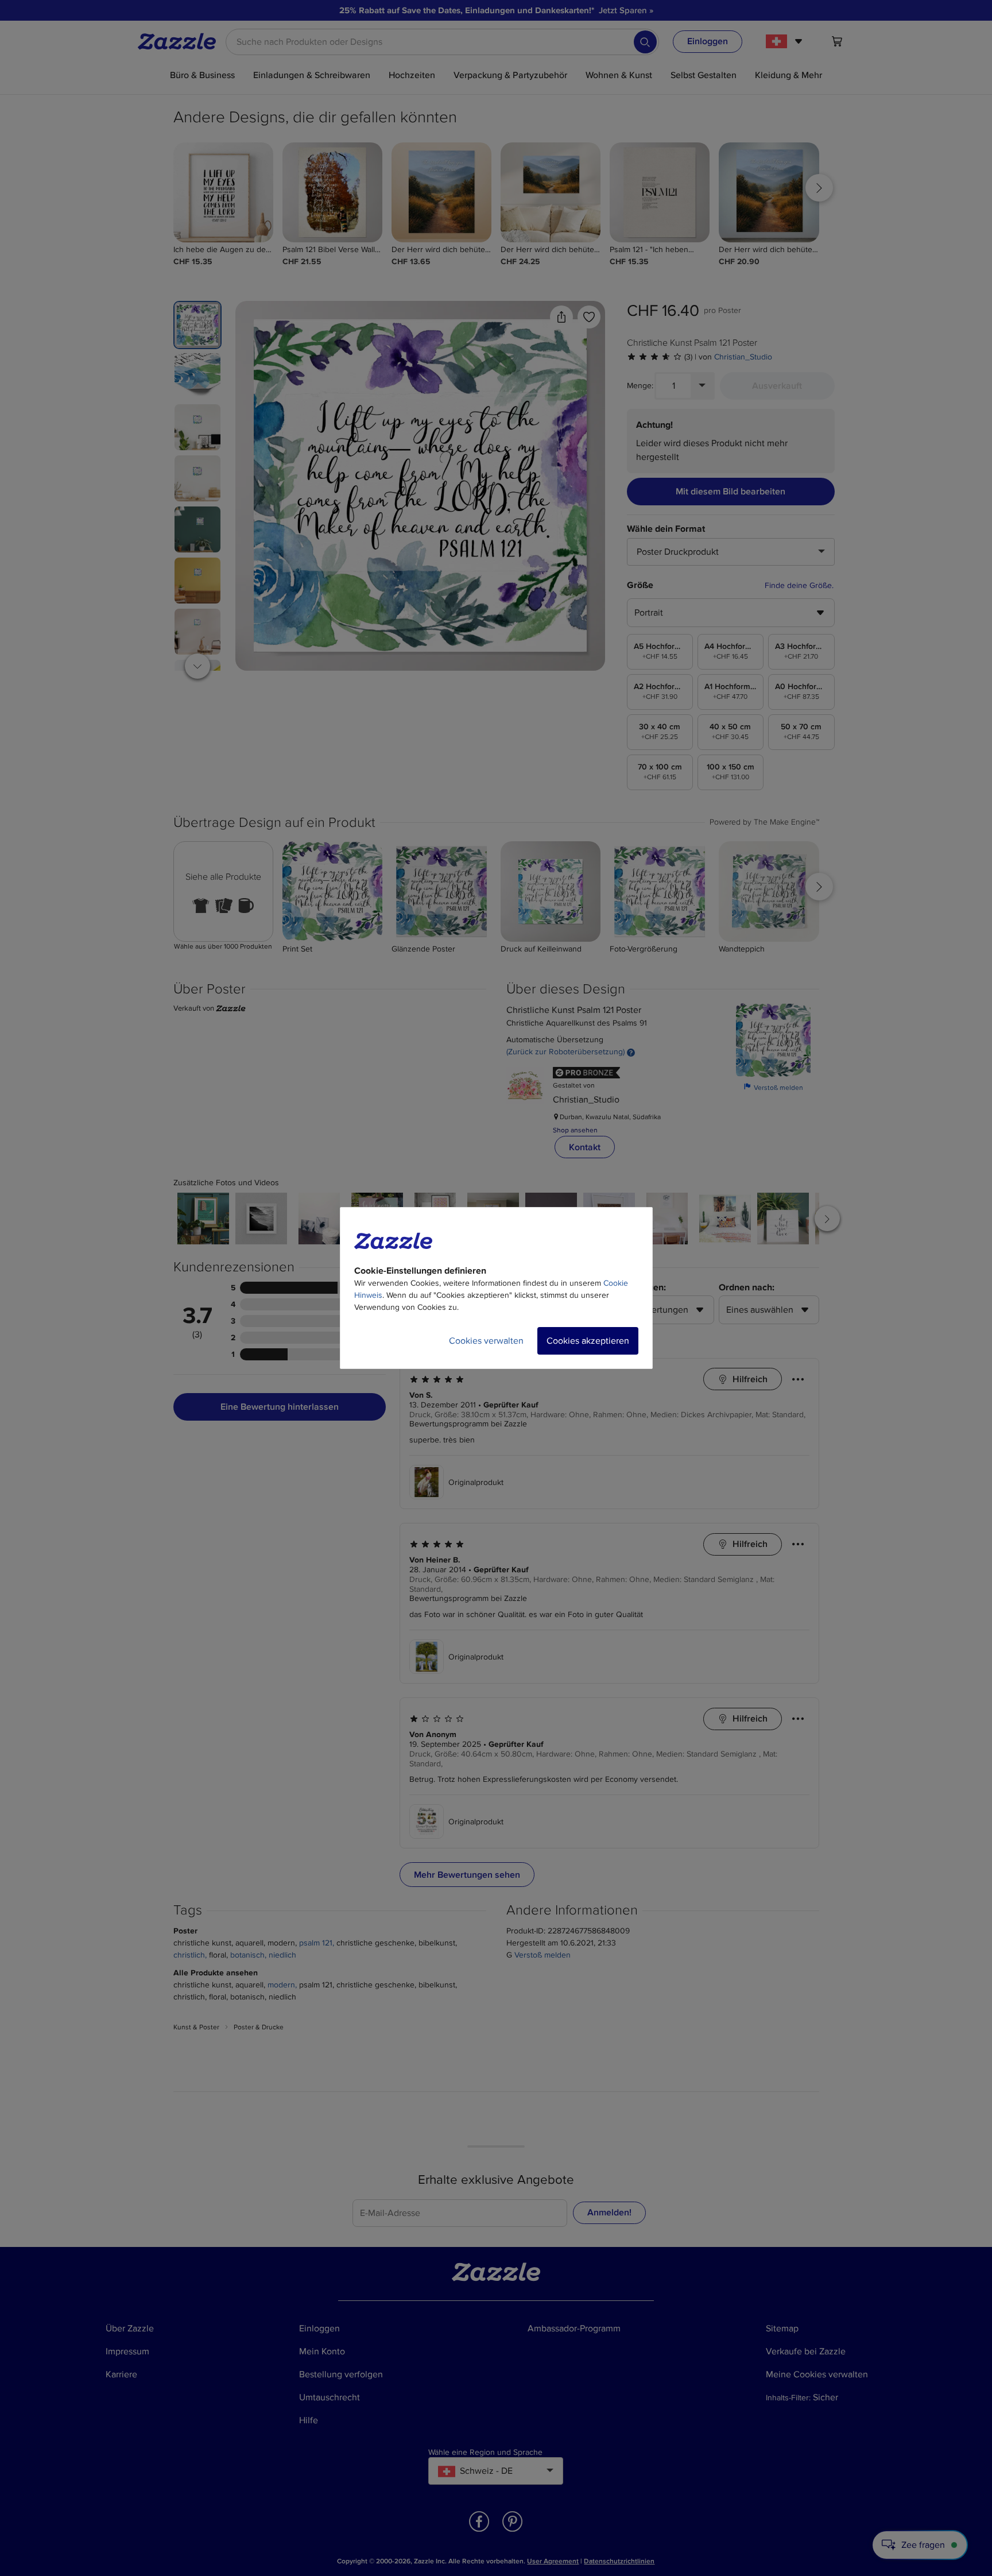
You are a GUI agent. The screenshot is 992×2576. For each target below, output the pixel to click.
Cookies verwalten (486, 1341)
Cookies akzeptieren (588, 1341)
